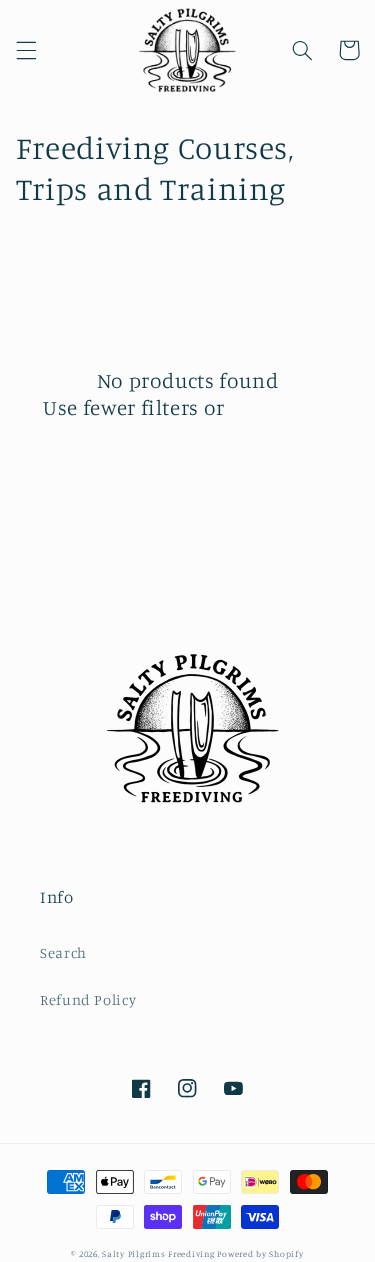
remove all (280, 407)
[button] (26, 50)
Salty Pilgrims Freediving (158, 1253)
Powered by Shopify (260, 1253)
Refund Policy (88, 999)
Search (63, 952)
